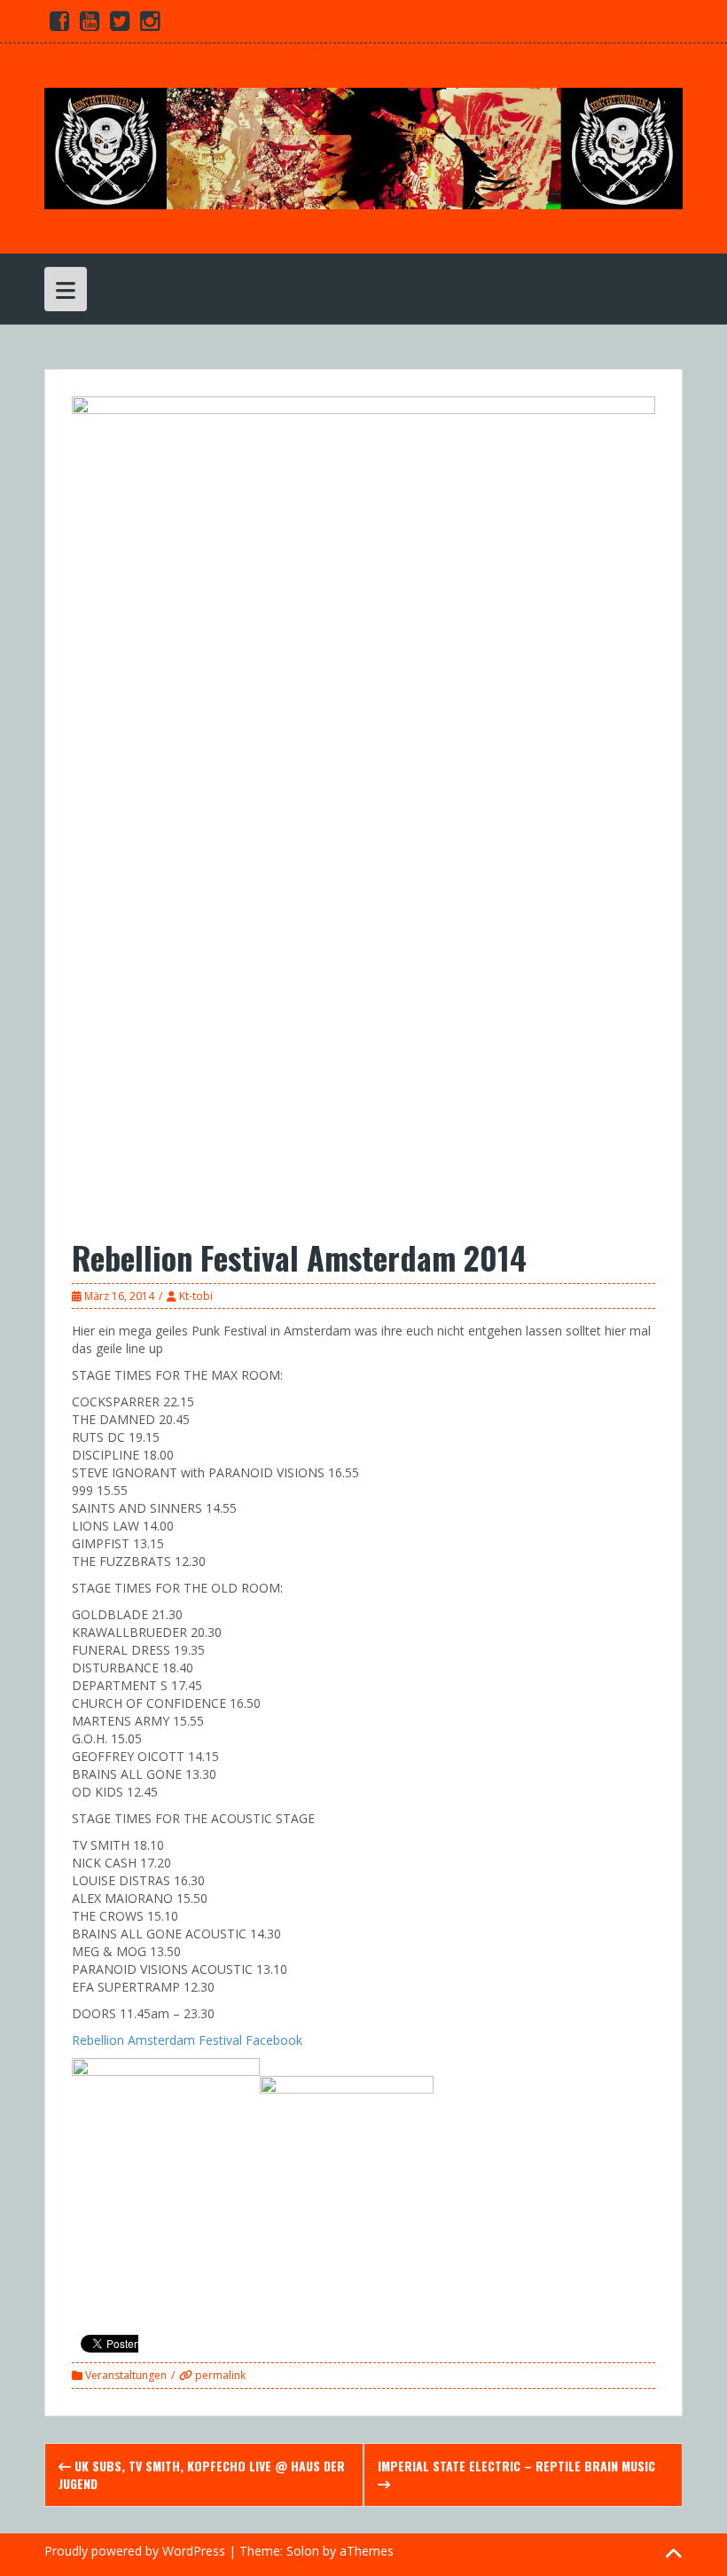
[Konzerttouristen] (363, 147)
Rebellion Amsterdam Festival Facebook (187, 2040)
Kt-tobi (196, 1296)
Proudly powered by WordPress (135, 2551)
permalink (219, 2375)
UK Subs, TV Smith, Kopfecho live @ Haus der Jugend (202, 2474)
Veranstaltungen (126, 2375)
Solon (303, 2551)
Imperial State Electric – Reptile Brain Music (516, 2466)
